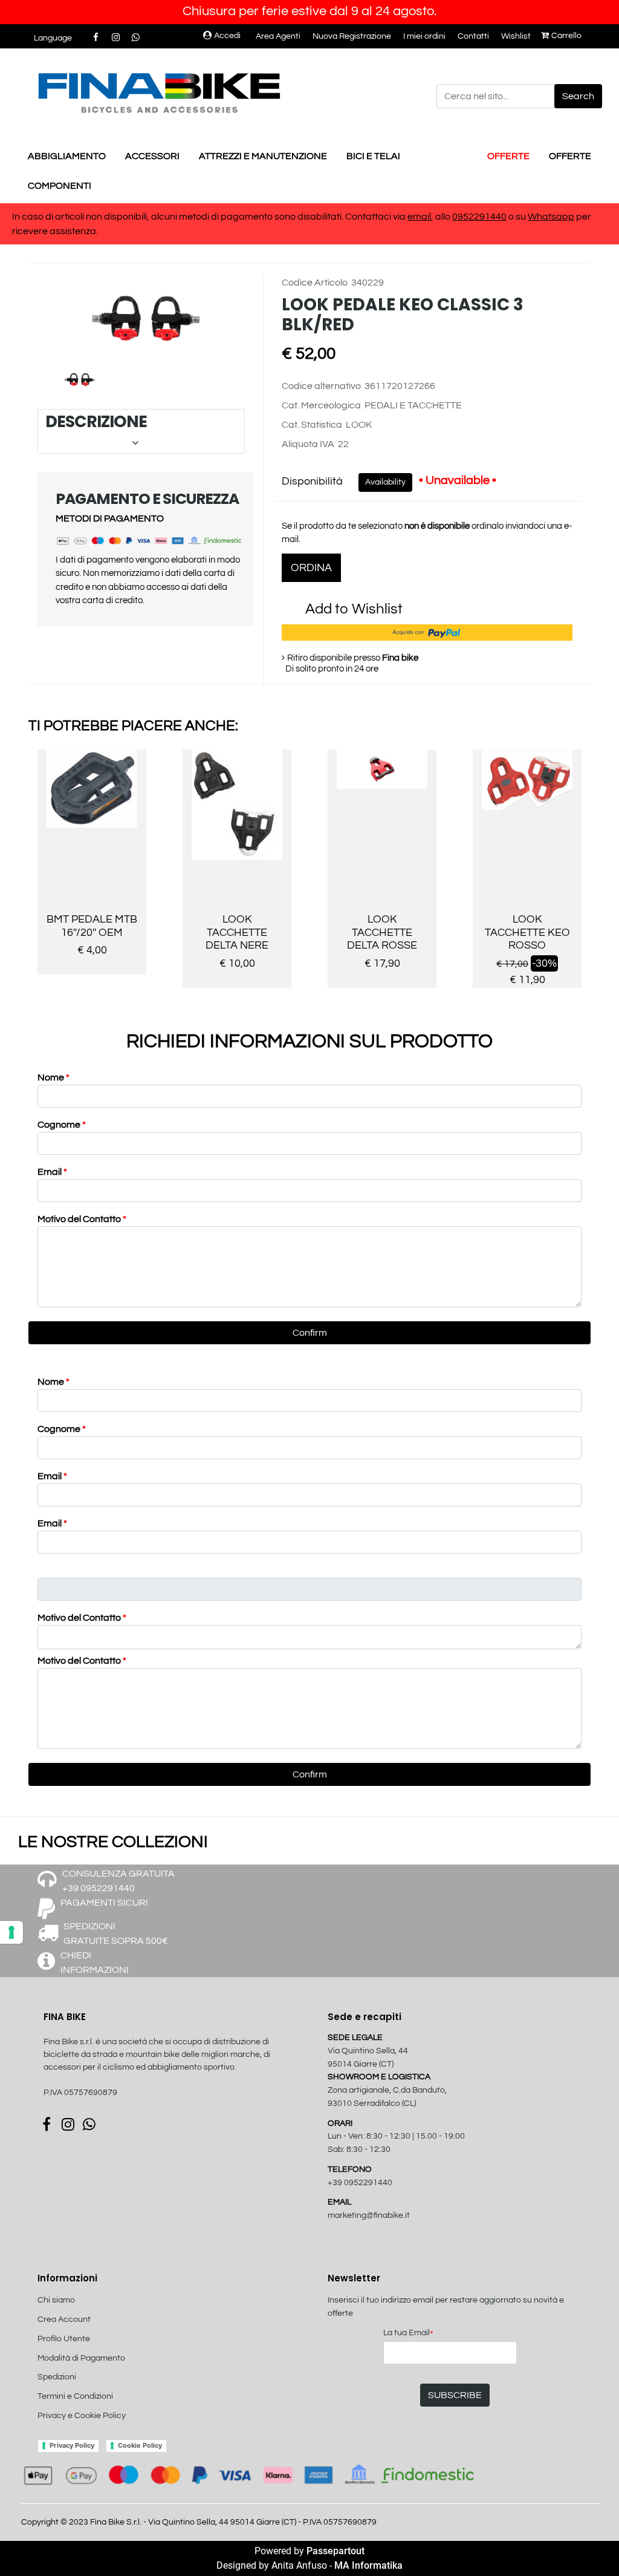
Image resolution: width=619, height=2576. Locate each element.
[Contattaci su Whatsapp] (135, 38)
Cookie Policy (140, 2445)
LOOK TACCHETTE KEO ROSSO (527, 932)
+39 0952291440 (360, 2183)
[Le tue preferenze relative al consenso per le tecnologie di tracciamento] (11, 1932)
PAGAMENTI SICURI (104, 1903)
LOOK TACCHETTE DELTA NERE (237, 932)
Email (52, 1172)
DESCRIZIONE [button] (140, 431)
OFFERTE (508, 156)
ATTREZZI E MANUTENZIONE (263, 156)
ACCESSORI (152, 156)
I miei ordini (424, 36)
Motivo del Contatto (82, 1219)
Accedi (227, 36)
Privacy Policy (72, 2445)
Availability (385, 482)
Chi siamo (56, 2300)
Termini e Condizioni (75, 2396)
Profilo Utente (64, 2339)
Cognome (62, 1125)
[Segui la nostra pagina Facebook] (96, 38)
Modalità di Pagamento (81, 2358)
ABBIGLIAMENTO (67, 156)
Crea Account (64, 2319)
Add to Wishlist (354, 609)
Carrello (566, 36)
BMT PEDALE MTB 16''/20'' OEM (92, 926)
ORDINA (311, 568)
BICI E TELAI (373, 156)
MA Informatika (368, 2565)
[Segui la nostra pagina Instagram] (116, 38)
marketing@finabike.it (369, 2215)
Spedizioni (57, 2377)
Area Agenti (278, 36)
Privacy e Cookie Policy (82, 2416)
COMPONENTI (60, 186)
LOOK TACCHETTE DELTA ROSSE (382, 932)
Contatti (473, 36)
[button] (578, 96)
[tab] (141, 432)
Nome (53, 1077)
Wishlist (516, 36)
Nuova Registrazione (352, 36)
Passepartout (335, 2551)
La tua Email (408, 2334)
